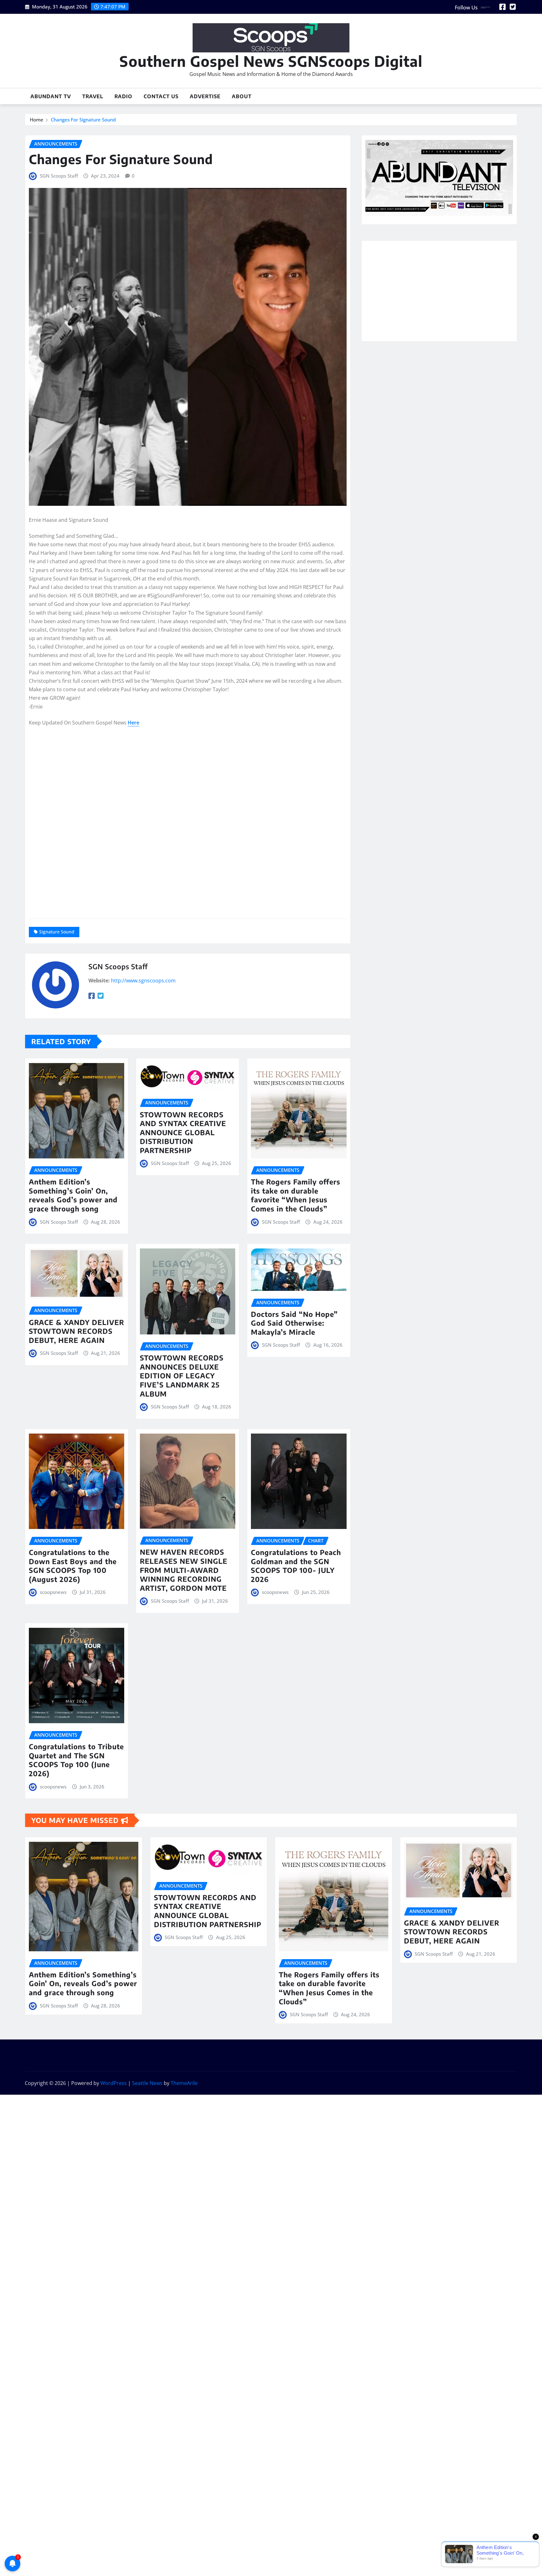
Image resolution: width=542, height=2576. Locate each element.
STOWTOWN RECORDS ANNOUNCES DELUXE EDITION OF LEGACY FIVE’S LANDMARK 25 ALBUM (182, 1376)
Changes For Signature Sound (83, 120)
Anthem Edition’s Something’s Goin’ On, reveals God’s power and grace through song (73, 1195)
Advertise (205, 96)
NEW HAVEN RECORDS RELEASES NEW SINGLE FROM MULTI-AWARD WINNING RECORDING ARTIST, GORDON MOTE (184, 1570)
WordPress (114, 2083)
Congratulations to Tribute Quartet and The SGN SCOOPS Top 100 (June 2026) (76, 1760)
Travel (93, 96)
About (242, 96)
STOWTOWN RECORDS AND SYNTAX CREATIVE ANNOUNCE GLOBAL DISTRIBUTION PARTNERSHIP (183, 1132)
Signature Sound (57, 932)
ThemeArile (184, 2083)
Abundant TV (51, 96)
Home (37, 120)
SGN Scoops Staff (59, 176)
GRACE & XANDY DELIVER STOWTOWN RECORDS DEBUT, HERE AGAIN (77, 1331)
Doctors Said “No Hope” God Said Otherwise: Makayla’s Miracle (294, 1323)
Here (133, 723)
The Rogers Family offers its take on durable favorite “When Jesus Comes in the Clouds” (296, 1195)
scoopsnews (53, 1592)
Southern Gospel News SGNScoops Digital (271, 61)
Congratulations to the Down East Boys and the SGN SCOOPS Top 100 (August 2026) (73, 1566)
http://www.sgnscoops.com (143, 981)
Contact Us (161, 96)
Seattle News (147, 2083)
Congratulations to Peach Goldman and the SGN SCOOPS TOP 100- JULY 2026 (296, 1566)
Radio (123, 96)
